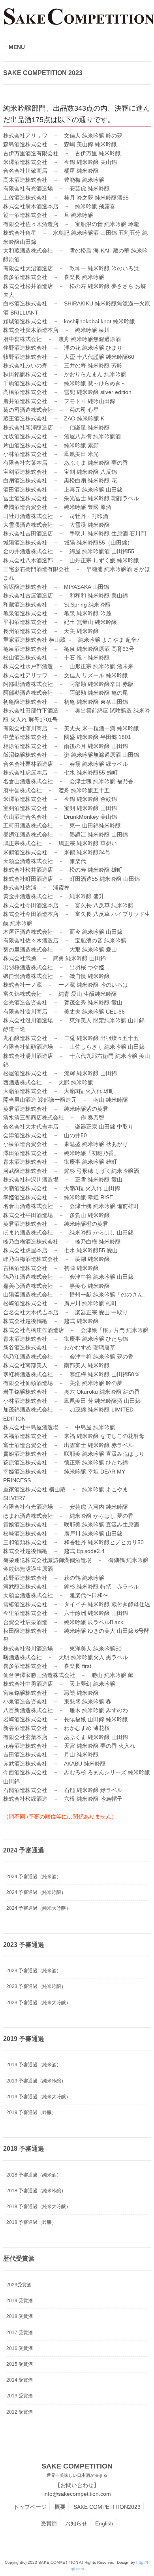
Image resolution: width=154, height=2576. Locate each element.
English (104, 2523)
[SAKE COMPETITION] (79, 22)
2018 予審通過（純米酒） (34, 2175)
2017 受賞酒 (20, 2333)
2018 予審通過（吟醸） (31, 2222)
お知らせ (76, 2523)
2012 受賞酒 (20, 2412)
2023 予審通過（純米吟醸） (36, 1986)
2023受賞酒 (19, 2285)
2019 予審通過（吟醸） (31, 2112)
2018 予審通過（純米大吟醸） (38, 2207)
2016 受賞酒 (20, 2348)
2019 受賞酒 (20, 2301)
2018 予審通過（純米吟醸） (36, 2191)
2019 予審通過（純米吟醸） (36, 2081)
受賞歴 (49, 2523)
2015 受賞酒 (20, 2364)
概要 (60, 2507)
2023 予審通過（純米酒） (34, 1971)
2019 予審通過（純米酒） (34, 2065)
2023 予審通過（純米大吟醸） (38, 2003)
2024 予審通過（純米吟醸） (36, 1892)
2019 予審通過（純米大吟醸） (38, 2097)
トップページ (30, 2507)
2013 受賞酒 (20, 2396)
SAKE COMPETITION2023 (107, 2507)
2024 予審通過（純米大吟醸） (38, 1908)
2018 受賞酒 (20, 2316)
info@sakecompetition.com (77, 2494)
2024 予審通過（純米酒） (34, 1877)
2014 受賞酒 (20, 2380)
